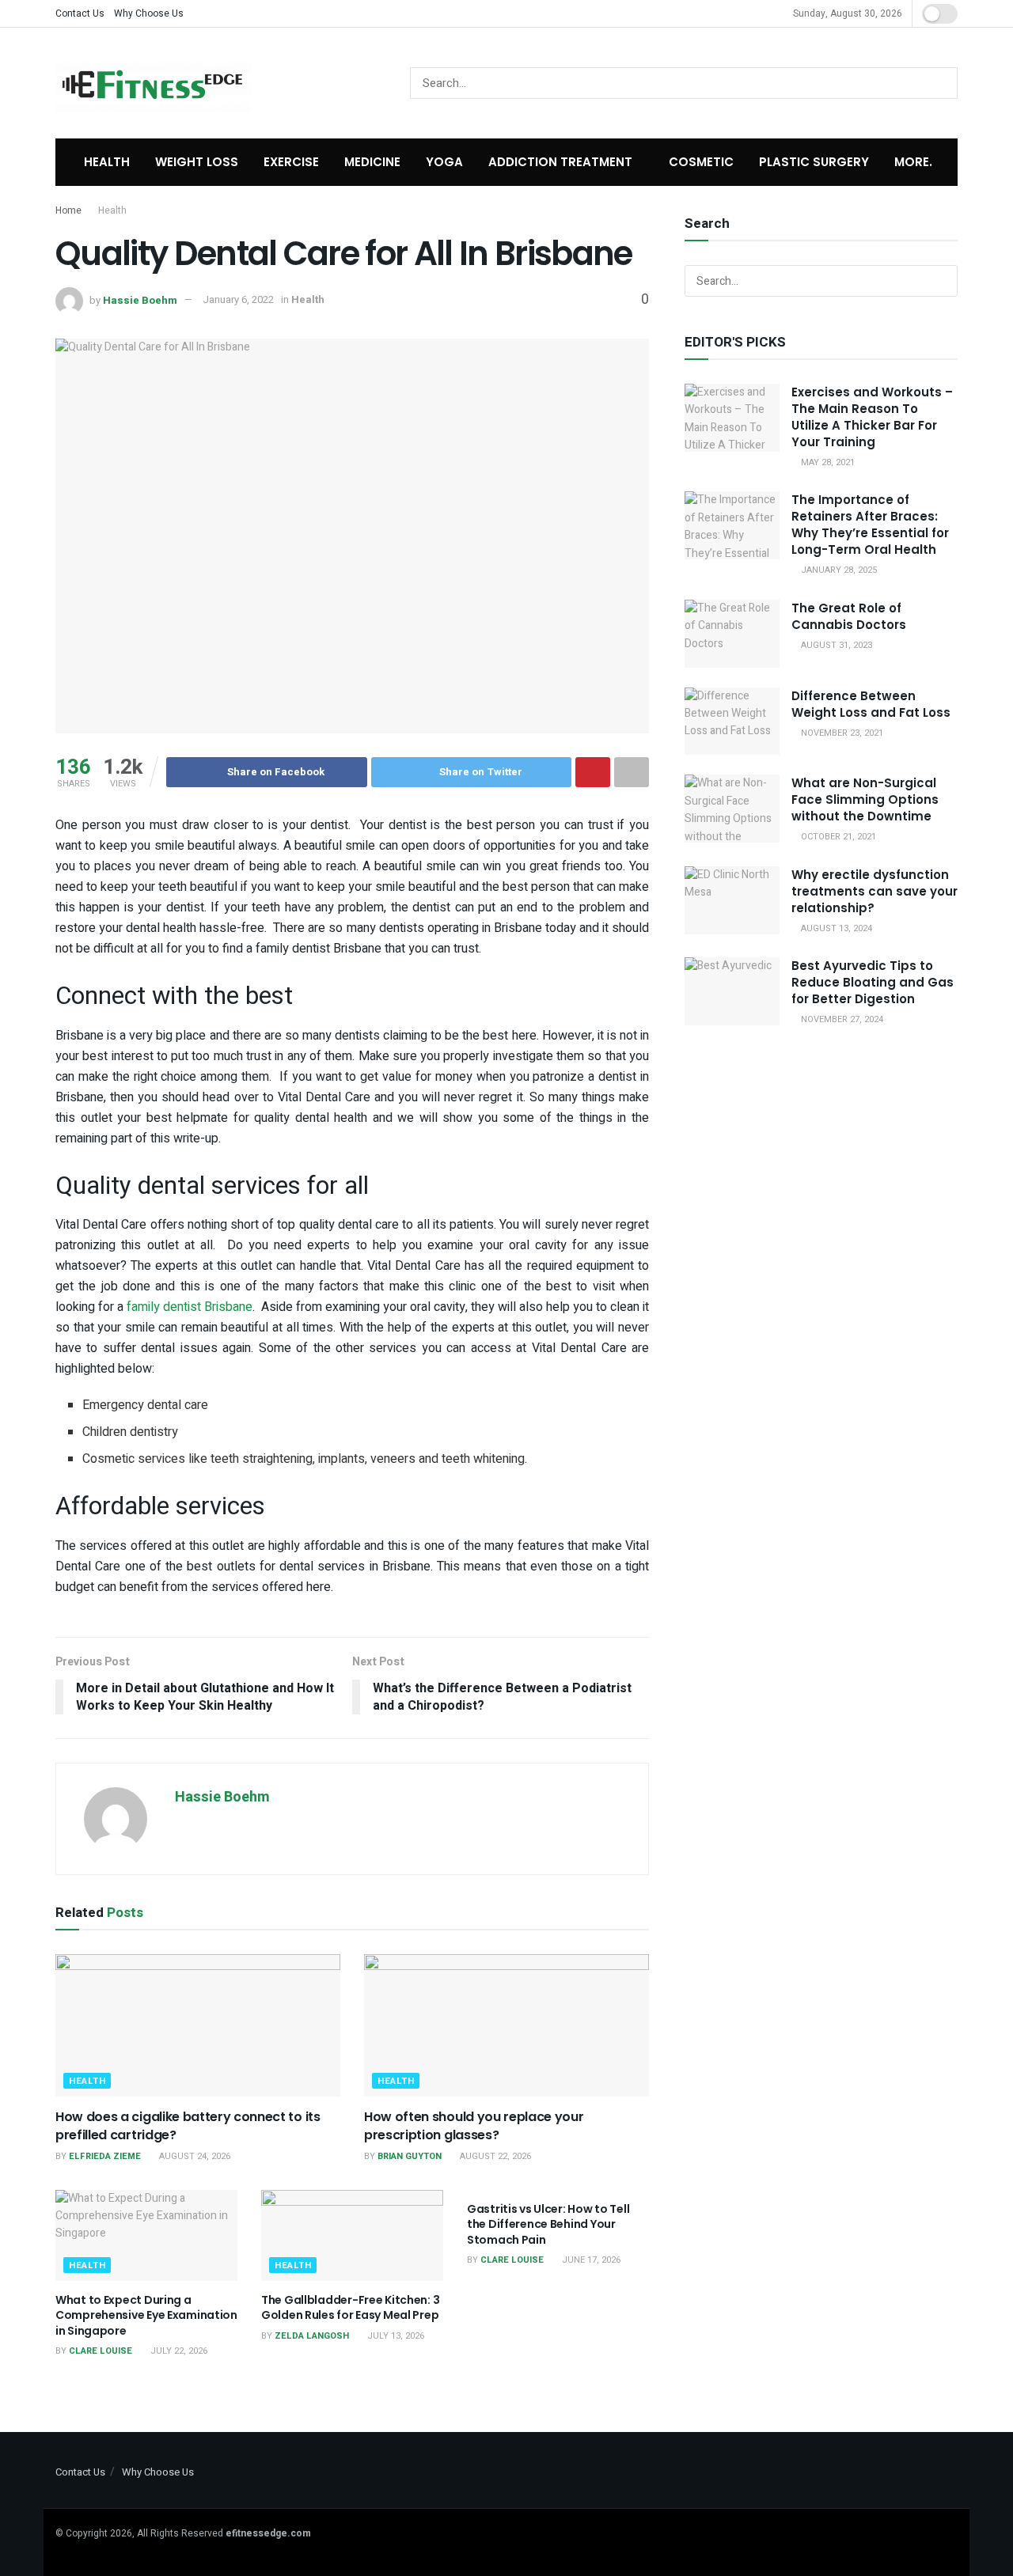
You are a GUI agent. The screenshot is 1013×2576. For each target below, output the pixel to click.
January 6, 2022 (238, 299)
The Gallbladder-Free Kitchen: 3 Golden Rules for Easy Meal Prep (350, 2308)
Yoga (444, 162)
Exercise (291, 162)
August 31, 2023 (835, 645)
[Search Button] (942, 83)
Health (107, 162)
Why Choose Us (149, 13)
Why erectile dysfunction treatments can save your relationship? (875, 891)
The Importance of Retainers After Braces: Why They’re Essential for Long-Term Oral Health (870, 525)
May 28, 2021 (827, 462)
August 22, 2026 (494, 2156)
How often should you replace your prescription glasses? (474, 2125)
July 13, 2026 (395, 2336)
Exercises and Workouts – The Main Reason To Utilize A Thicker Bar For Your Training (872, 417)
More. (913, 162)
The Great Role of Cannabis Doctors (849, 616)
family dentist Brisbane (190, 1307)
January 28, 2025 (838, 570)
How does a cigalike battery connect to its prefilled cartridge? (188, 2125)
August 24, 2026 (193, 2156)
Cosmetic (701, 162)
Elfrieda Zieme (105, 2156)
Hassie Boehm (140, 299)
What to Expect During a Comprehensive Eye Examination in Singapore (146, 2315)
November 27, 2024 (841, 1019)
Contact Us (80, 13)
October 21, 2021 (837, 837)
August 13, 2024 (835, 928)
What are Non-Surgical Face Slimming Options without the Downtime (865, 799)
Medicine (372, 162)
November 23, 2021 (841, 733)
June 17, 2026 (590, 2260)
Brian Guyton (410, 2156)
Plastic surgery (814, 162)
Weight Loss (197, 162)
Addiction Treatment (560, 162)
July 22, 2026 (178, 2351)
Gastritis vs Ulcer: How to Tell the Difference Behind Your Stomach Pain (548, 2224)
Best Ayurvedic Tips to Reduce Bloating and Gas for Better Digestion (873, 982)
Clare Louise (101, 2351)
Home (68, 210)
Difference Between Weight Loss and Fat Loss (871, 704)
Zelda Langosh (312, 2336)
